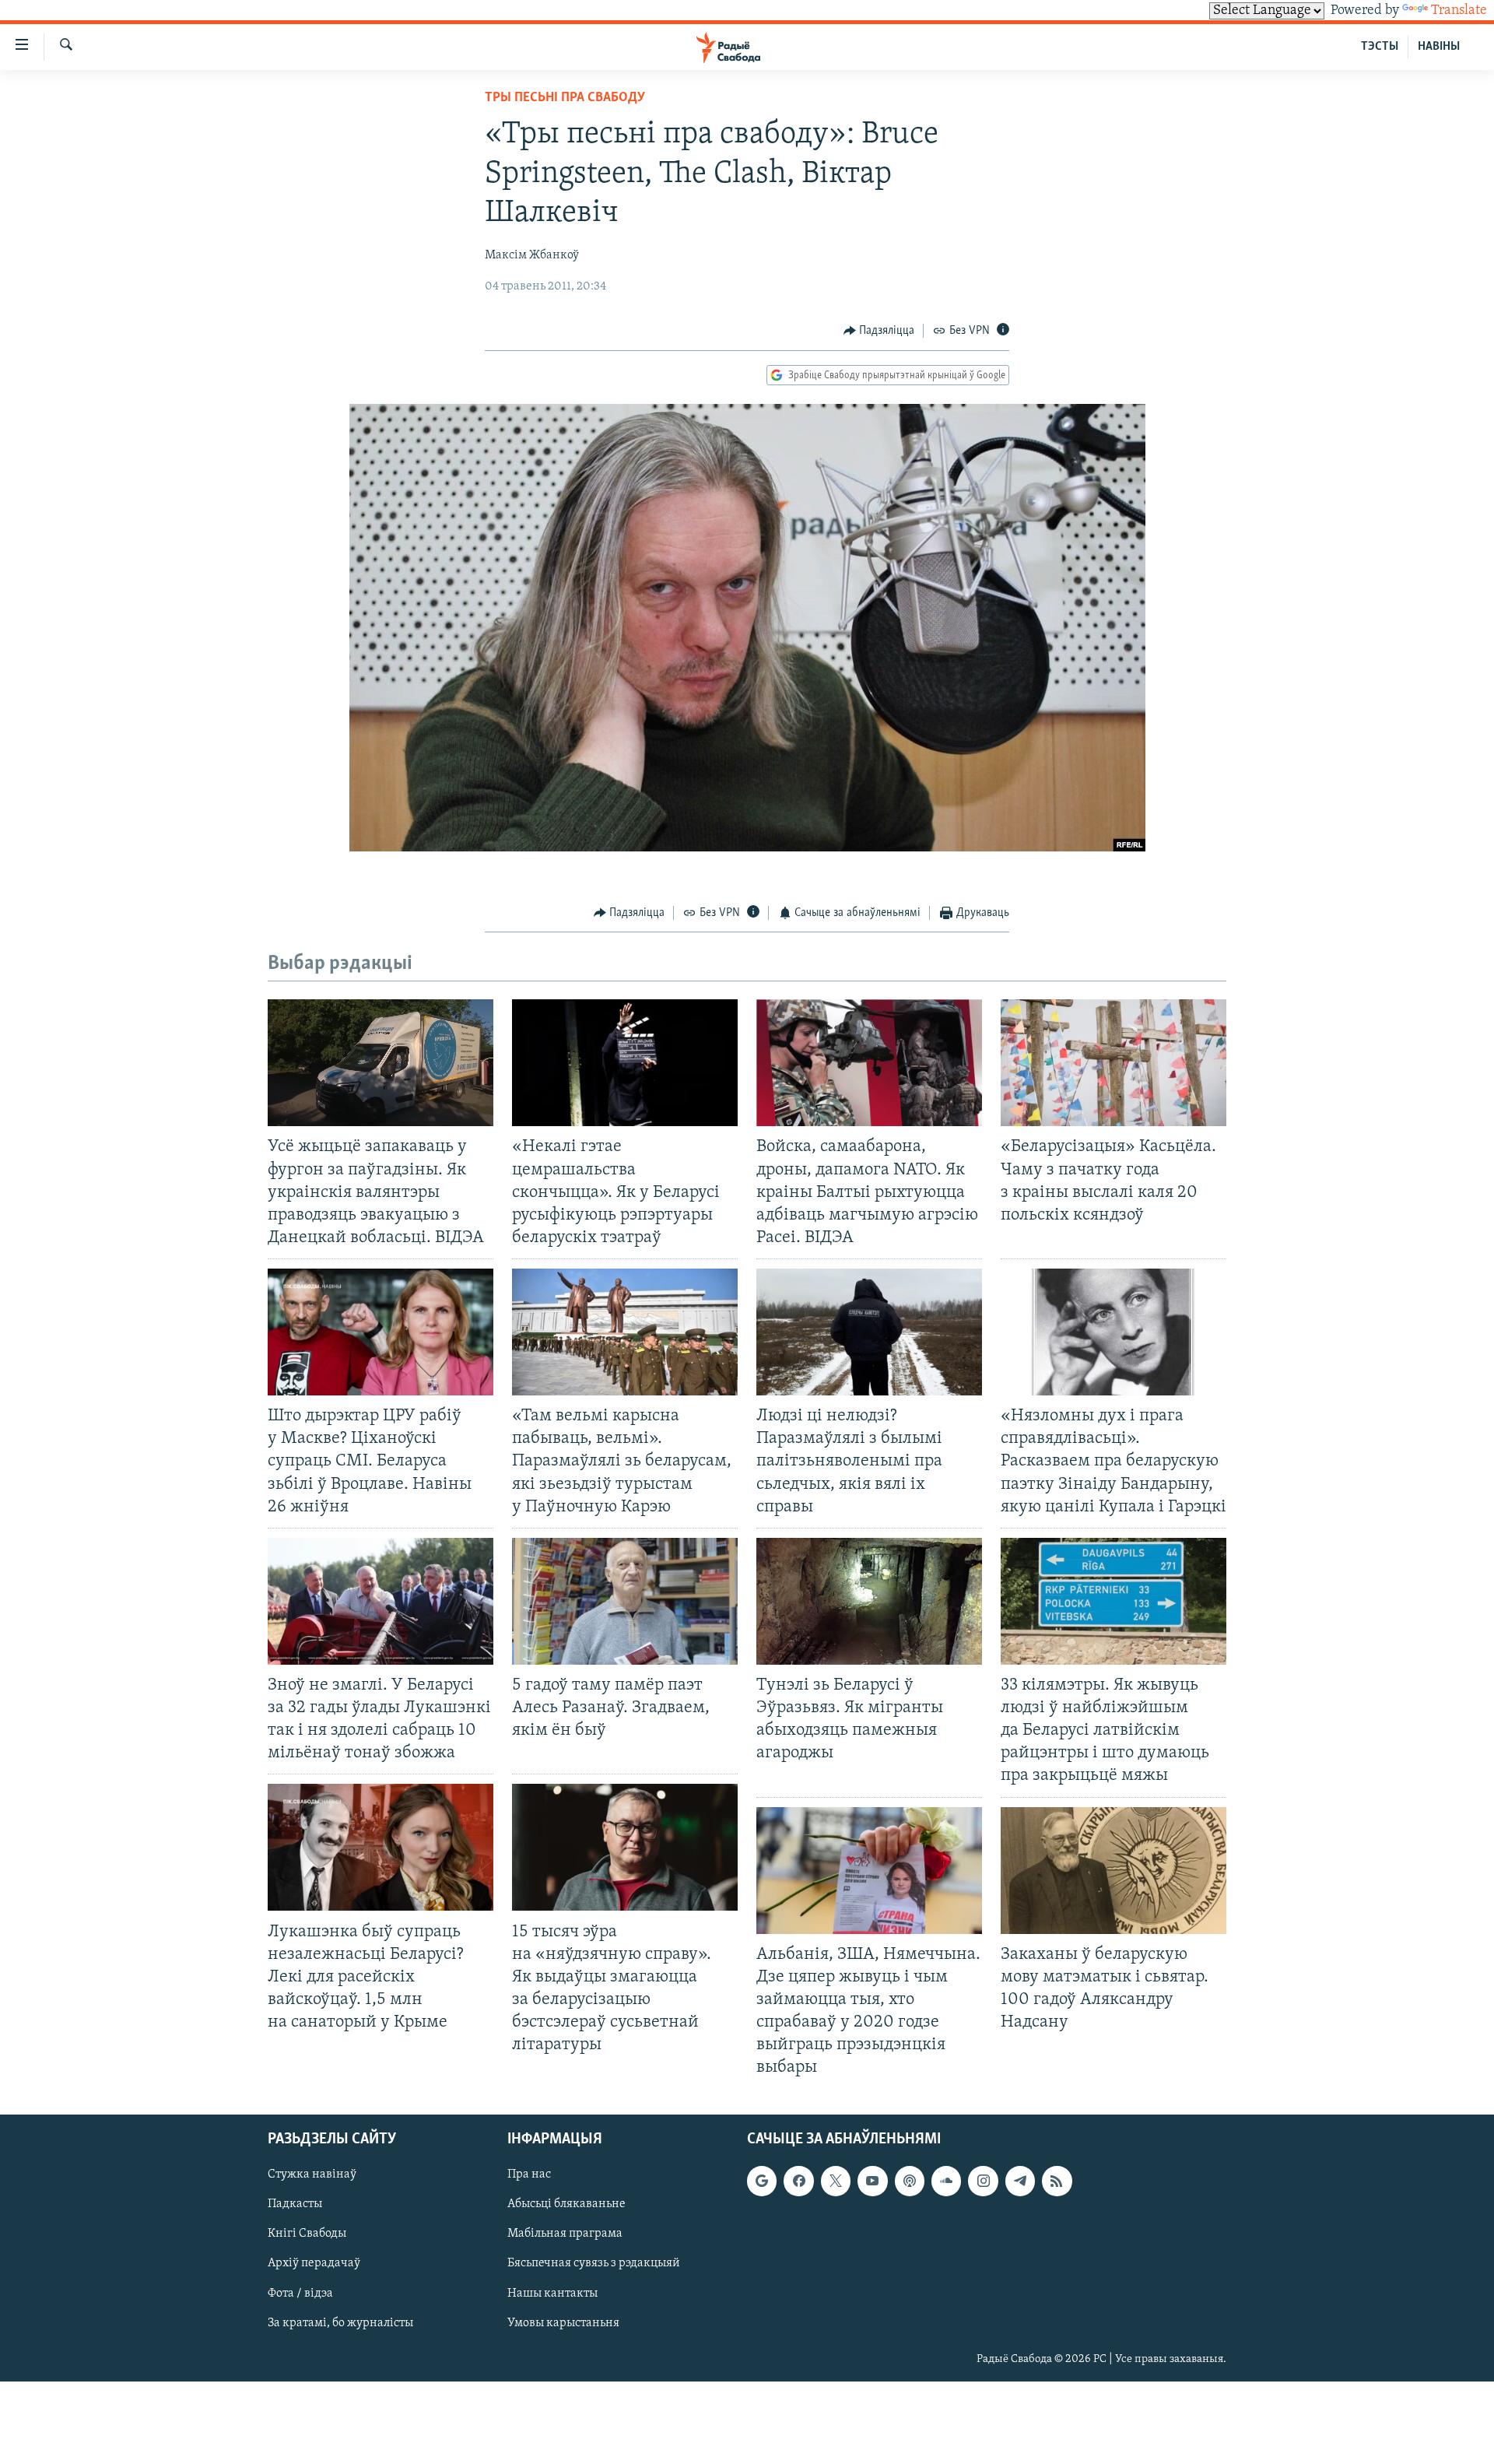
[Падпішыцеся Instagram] (983, 2181)
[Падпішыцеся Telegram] (1020, 2181)
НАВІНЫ (1439, 47)
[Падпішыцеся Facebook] (798, 2181)
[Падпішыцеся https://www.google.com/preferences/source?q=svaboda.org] (762, 2181)
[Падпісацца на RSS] (1057, 2181)
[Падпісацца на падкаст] (910, 2181)
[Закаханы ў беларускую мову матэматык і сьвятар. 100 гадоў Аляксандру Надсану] (1113, 1871)
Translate (1459, 11)
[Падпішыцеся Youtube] (872, 2181)
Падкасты (295, 2205)
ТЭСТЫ (1380, 47)
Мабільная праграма (565, 2234)
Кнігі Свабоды (307, 2234)
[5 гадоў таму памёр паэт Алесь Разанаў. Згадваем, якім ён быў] (625, 1601)
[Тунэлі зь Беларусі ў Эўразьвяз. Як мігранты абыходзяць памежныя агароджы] (869, 1601)
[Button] (879, 331)
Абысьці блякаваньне (566, 2205)
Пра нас (529, 2175)
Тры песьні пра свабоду (565, 98)
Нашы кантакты (552, 2294)
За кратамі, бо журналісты (340, 2323)
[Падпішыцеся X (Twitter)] (836, 2181)
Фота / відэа (300, 2294)
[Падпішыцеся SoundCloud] (946, 2181)
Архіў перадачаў (314, 2264)
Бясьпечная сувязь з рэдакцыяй (594, 2264)
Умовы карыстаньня (563, 2323)
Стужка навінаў (312, 2175)
